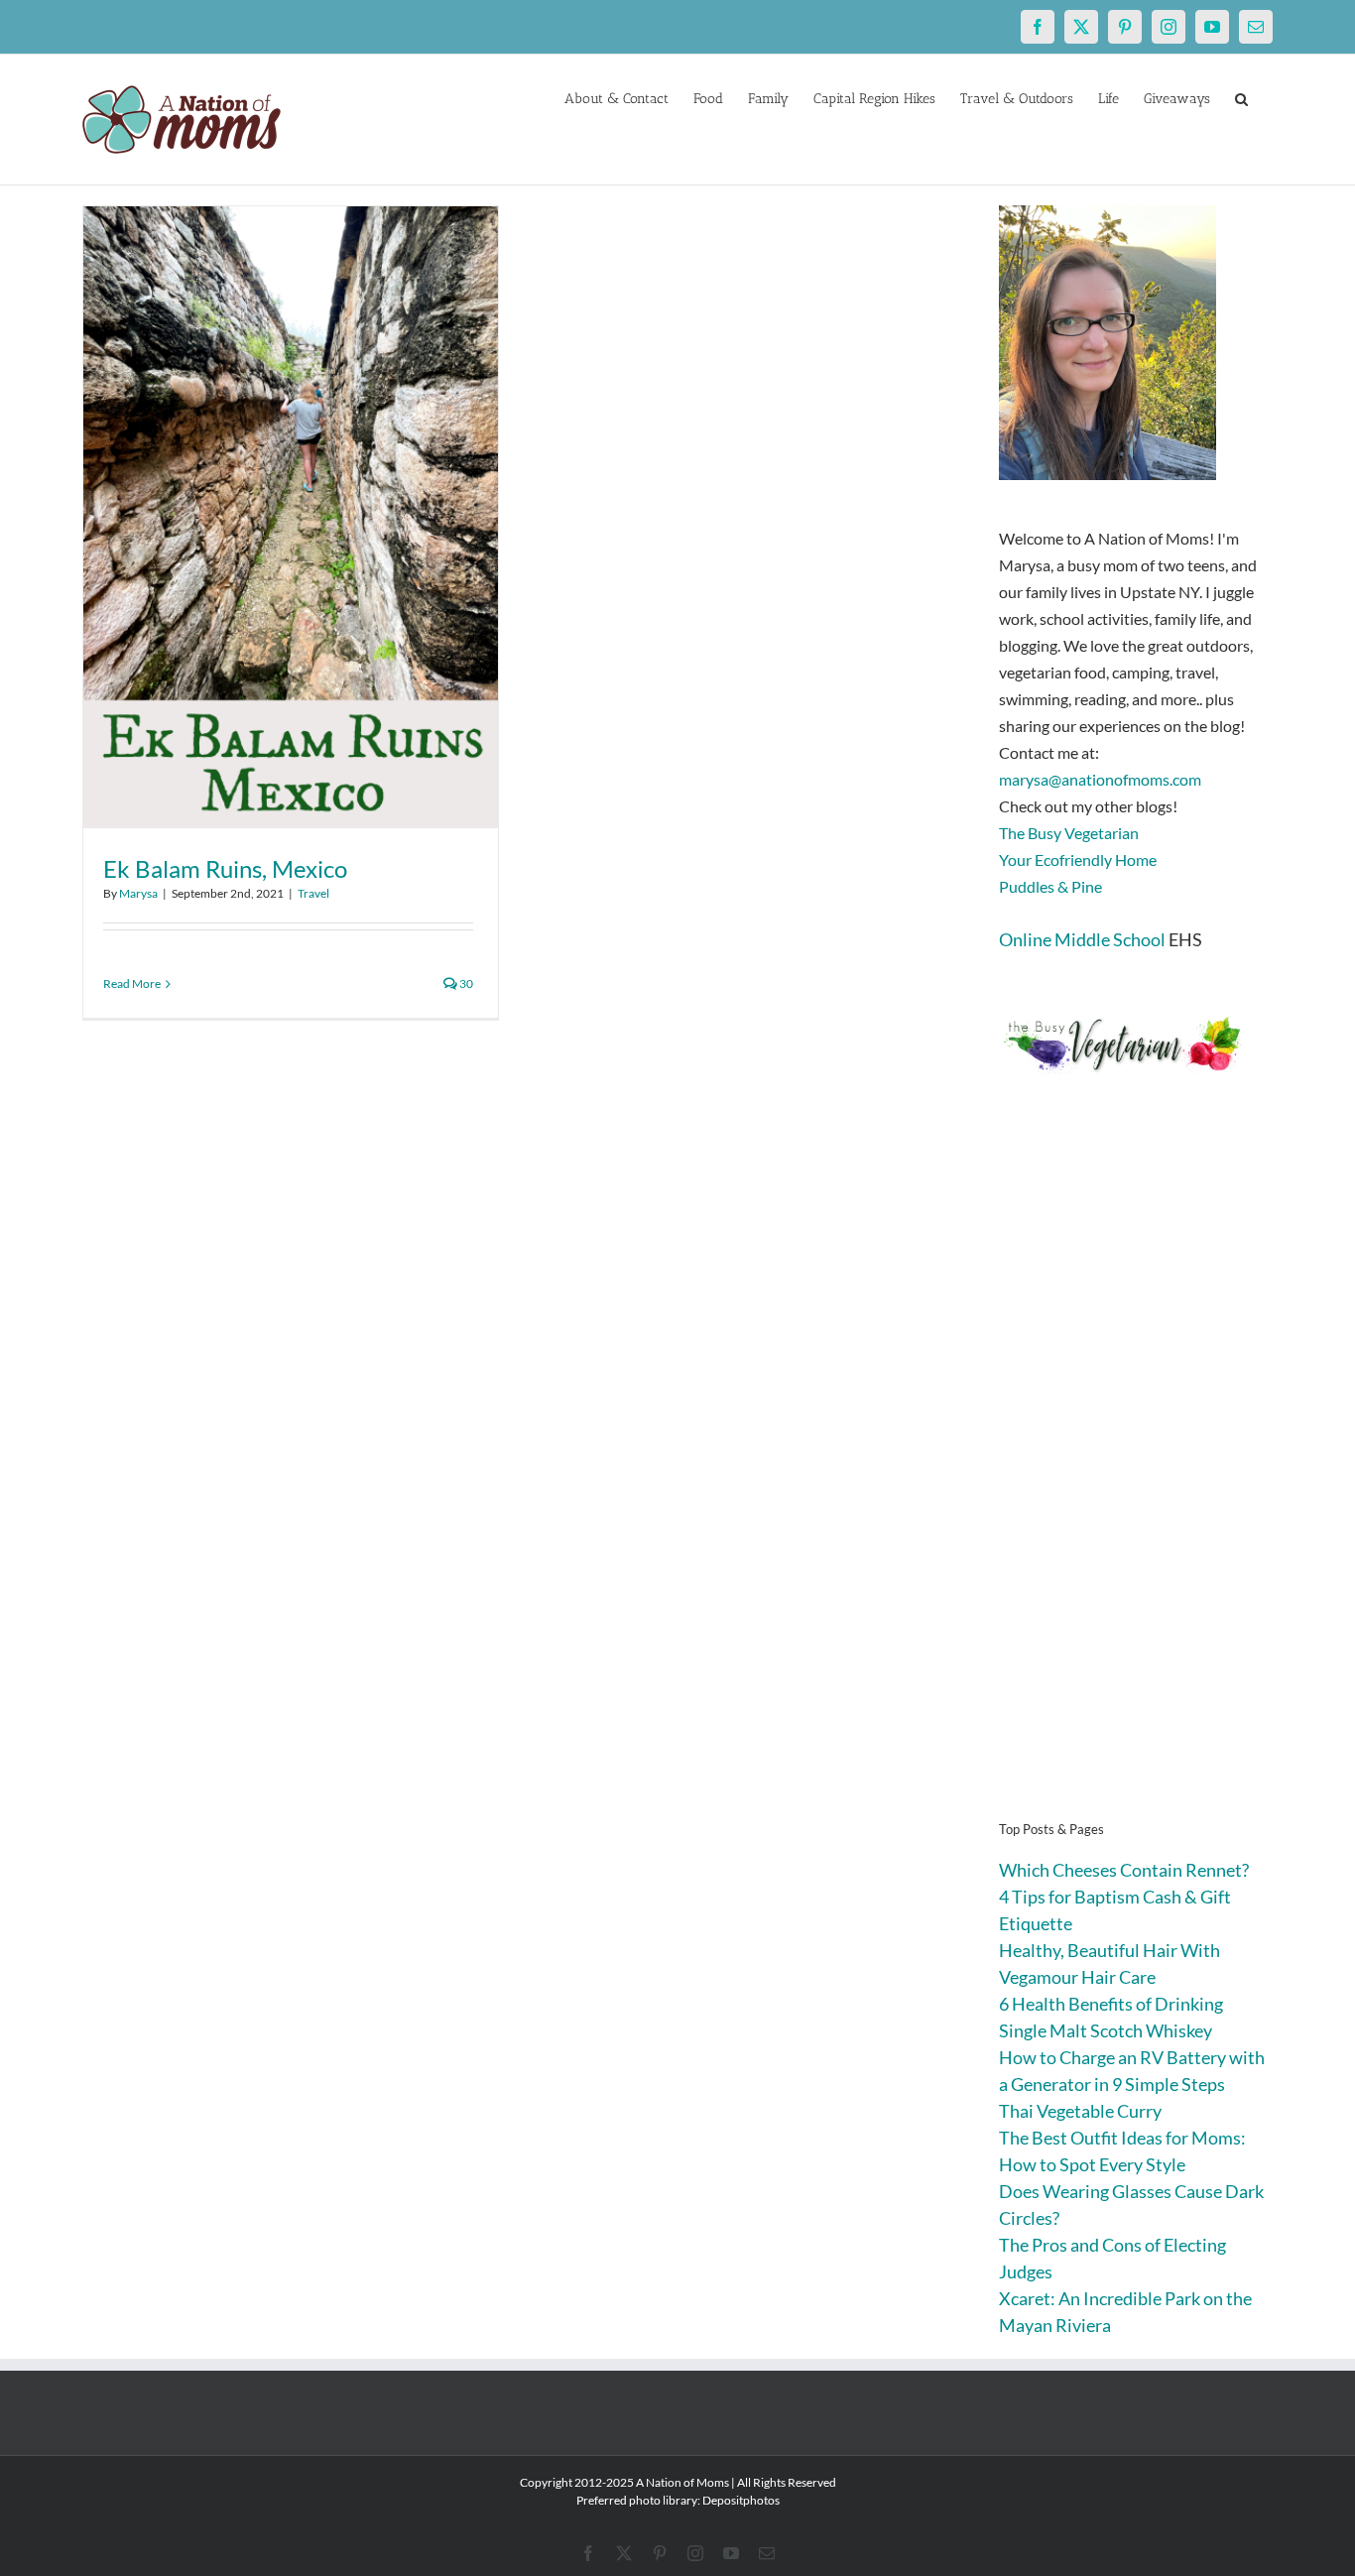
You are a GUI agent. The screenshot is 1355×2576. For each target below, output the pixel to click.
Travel (313, 893)
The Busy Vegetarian (1069, 833)
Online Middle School (1082, 939)
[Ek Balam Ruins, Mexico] (291, 517)
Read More (132, 983)
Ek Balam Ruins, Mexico (225, 868)
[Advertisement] (1136, 1478)
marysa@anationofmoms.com (1100, 779)
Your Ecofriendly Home (1078, 859)
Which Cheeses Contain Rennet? (1124, 1870)
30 (465, 983)
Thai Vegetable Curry (1080, 2111)
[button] (1241, 97)
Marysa (138, 893)
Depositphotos (741, 2500)
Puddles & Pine (1050, 886)
